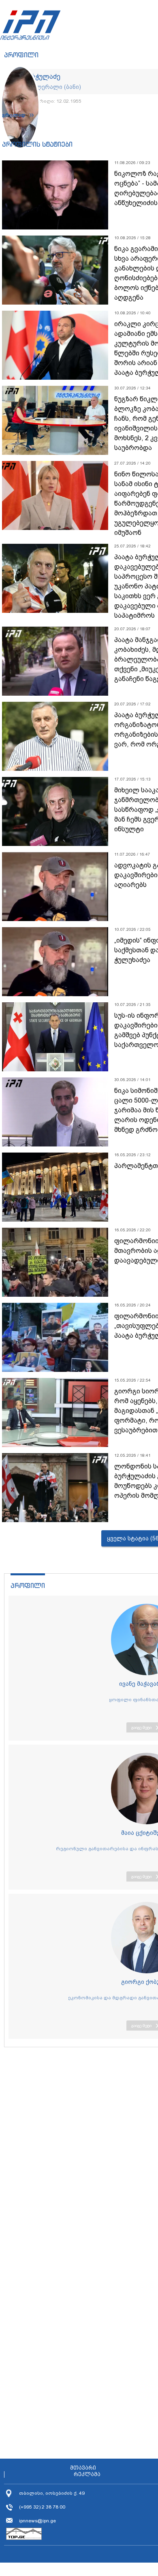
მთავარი (83, 2468)
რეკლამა (87, 2474)
